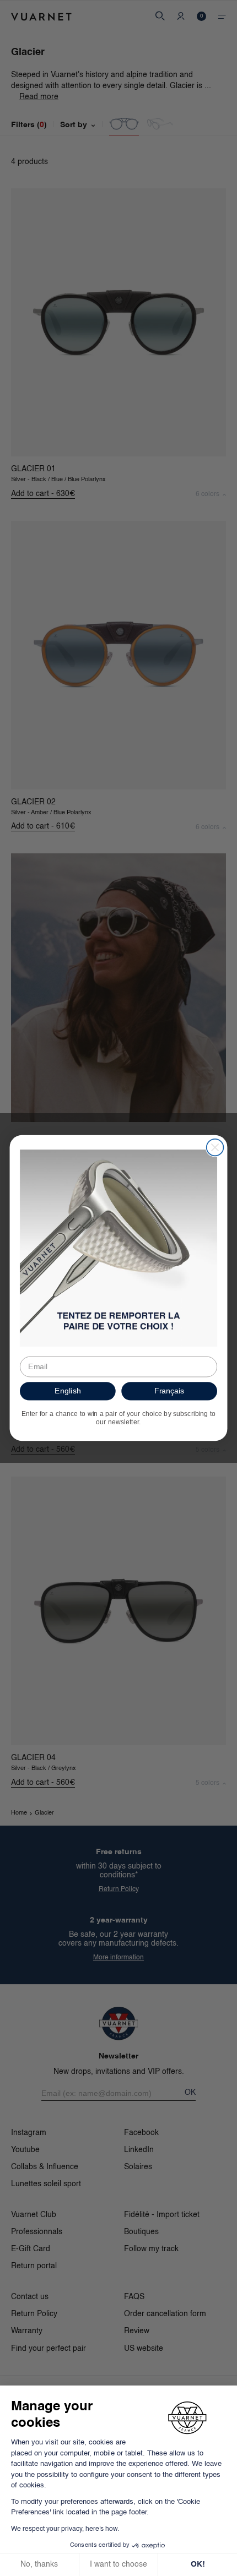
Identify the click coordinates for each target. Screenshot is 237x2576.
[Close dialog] (215, 1148)
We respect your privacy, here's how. (65, 2529)
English (68, 1391)
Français (169, 1391)
